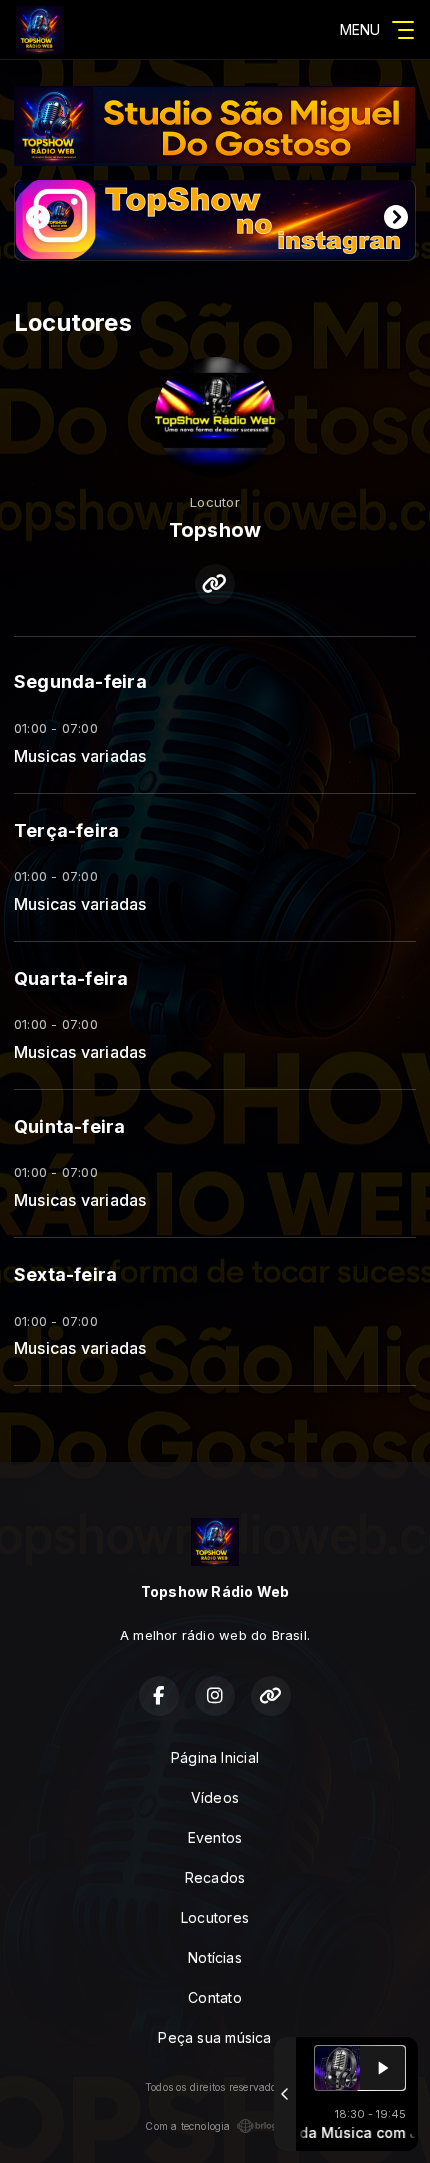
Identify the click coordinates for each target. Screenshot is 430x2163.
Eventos (215, 1837)
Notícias (215, 1957)
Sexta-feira (65, 1274)
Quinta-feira (70, 1126)
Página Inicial (215, 1757)
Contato (214, 1997)
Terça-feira (66, 830)
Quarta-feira (71, 978)
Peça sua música (214, 2037)
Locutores (215, 1917)
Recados (215, 1877)
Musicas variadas (80, 756)
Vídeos (215, 1797)
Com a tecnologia (187, 2126)
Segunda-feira (80, 681)
